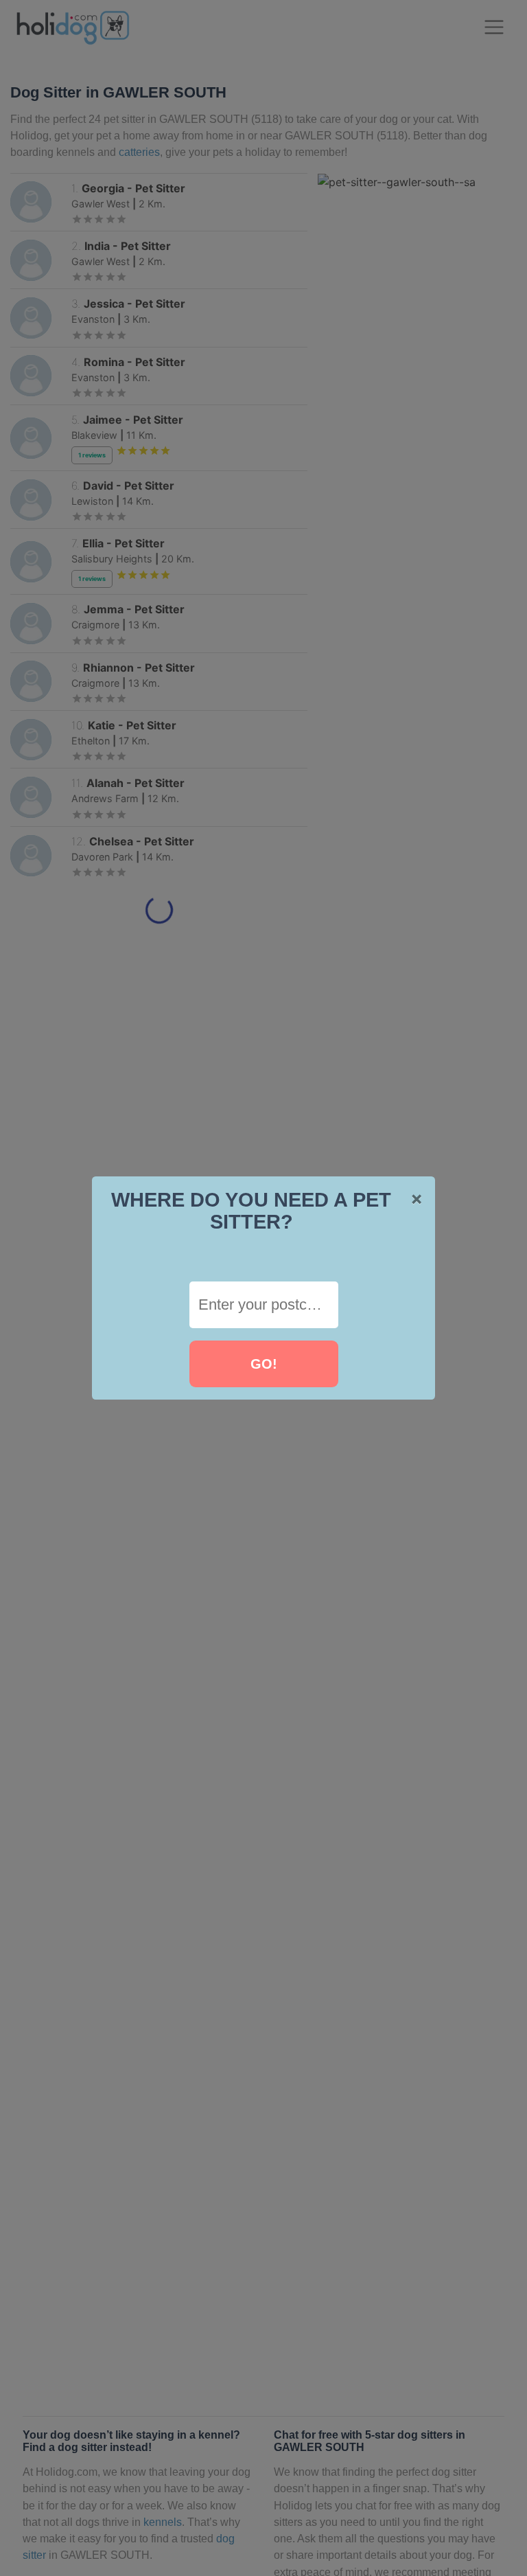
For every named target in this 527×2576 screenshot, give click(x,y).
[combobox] (264, 1305)
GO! (264, 1364)
